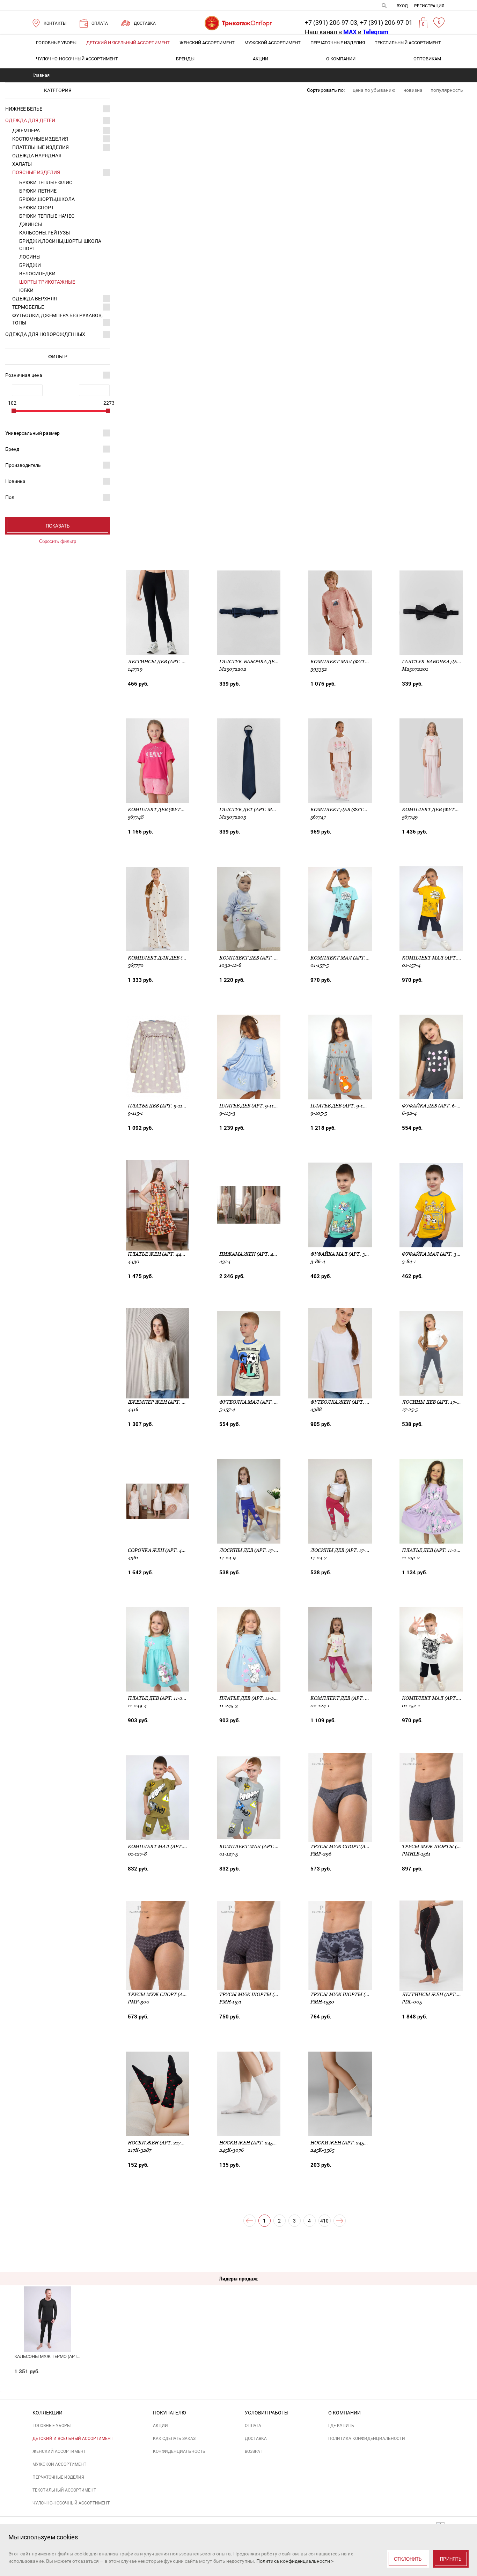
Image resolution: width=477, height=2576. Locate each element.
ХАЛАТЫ (22, 164)
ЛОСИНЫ (30, 257)
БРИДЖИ (30, 265)
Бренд (12, 449)
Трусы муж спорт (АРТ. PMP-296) (354, 1846)
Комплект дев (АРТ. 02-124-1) (348, 1698)
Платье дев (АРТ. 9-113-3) (251, 1106)
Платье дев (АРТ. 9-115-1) (159, 1106)
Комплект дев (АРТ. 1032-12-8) (258, 958)
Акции (260, 59)
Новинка (15, 481)
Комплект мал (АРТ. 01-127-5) (258, 1846)
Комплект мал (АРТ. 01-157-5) (348, 958)
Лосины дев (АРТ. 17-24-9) (253, 1550)
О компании (341, 59)
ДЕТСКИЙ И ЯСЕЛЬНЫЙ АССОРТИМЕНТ (128, 43)
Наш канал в (331, 32)
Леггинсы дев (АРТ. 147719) (163, 662)
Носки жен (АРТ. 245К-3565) (346, 2143)
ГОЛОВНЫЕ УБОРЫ (56, 43)
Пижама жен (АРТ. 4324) (251, 1254)
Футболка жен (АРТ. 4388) (344, 1402)
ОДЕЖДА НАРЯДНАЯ (37, 156)
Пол (10, 497)
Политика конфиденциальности (367, 2439)
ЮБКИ (26, 290)
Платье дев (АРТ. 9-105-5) (342, 1106)
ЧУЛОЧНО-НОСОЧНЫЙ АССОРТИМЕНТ (77, 59)
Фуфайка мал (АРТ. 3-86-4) (344, 1254)
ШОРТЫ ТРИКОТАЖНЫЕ (47, 282)
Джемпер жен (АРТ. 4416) (161, 1402)
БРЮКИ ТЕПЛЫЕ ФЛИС (46, 182)
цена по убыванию (374, 90)
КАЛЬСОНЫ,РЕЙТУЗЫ (45, 233)
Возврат (254, 2451)
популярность (447, 90)
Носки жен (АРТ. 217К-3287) (163, 2143)
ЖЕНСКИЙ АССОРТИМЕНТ (207, 43)
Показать (58, 526)
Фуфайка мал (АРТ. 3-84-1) (436, 1254)
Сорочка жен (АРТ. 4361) (159, 1550)
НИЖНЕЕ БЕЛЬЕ (24, 109)
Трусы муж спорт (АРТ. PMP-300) (171, 1994)
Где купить (341, 2426)
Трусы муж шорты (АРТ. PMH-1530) (357, 1994)
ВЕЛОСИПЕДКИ (37, 274)
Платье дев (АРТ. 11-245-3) (252, 1698)
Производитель (23, 465)
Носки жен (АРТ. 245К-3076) (255, 2143)
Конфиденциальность (179, 2451)
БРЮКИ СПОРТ (36, 208)
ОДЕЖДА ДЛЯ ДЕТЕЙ (30, 120)
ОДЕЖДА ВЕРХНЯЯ (35, 299)
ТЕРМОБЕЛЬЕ (28, 307)
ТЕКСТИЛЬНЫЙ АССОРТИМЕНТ (408, 43)
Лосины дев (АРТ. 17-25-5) (435, 1402)
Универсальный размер (32, 433)
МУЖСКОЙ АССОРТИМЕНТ (273, 43)
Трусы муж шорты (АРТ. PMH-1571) (265, 1994)
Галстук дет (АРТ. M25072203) (258, 809)
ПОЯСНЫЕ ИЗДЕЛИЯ (36, 172)
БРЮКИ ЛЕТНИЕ (38, 191)
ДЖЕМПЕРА (26, 130)
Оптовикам (427, 59)
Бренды (185, 59)
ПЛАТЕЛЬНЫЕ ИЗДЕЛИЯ (41, 147)
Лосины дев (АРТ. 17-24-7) (344, 1550)
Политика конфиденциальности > (295, 2561)
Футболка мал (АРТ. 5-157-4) (255, 1402)
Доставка (256, 2439)
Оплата (253, 2426)
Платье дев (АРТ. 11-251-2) (435, 1550)
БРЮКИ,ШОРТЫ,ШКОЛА (47, 199)
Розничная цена (24, 375)
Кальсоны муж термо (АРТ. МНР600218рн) (63, 2356)
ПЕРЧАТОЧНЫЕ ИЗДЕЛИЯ (338, 43)
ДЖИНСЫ (31, 224)
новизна (413, 90)
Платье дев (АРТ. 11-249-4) (161, 1698)
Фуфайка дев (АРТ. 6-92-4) (435, 1106)
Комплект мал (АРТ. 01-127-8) (166, 1846)
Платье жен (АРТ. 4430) (158, 1254)
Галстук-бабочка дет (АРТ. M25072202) (270, 662)
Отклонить (408, 2559)
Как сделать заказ (174, 2439)
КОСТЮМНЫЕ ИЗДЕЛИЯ (40, 139)
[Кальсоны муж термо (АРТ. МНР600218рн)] (48, 2308)
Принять (451, 2559)
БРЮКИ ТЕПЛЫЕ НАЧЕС (47, 216)
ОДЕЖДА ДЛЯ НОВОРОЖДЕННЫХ (45, 334)
